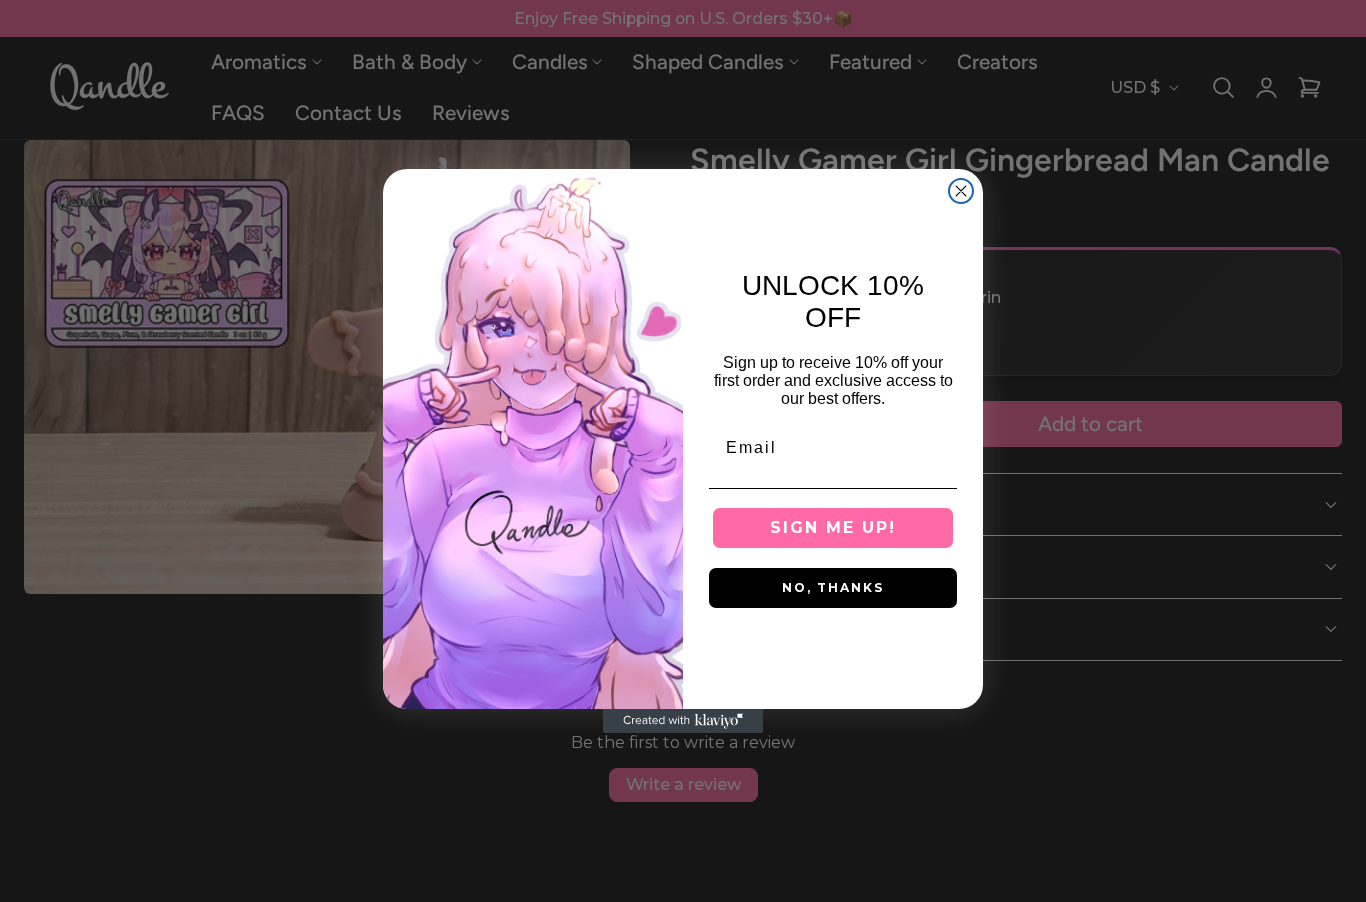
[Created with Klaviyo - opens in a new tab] (683, 721)
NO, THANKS (833, 587)
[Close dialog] (961, 191)
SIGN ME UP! (833, 527)
